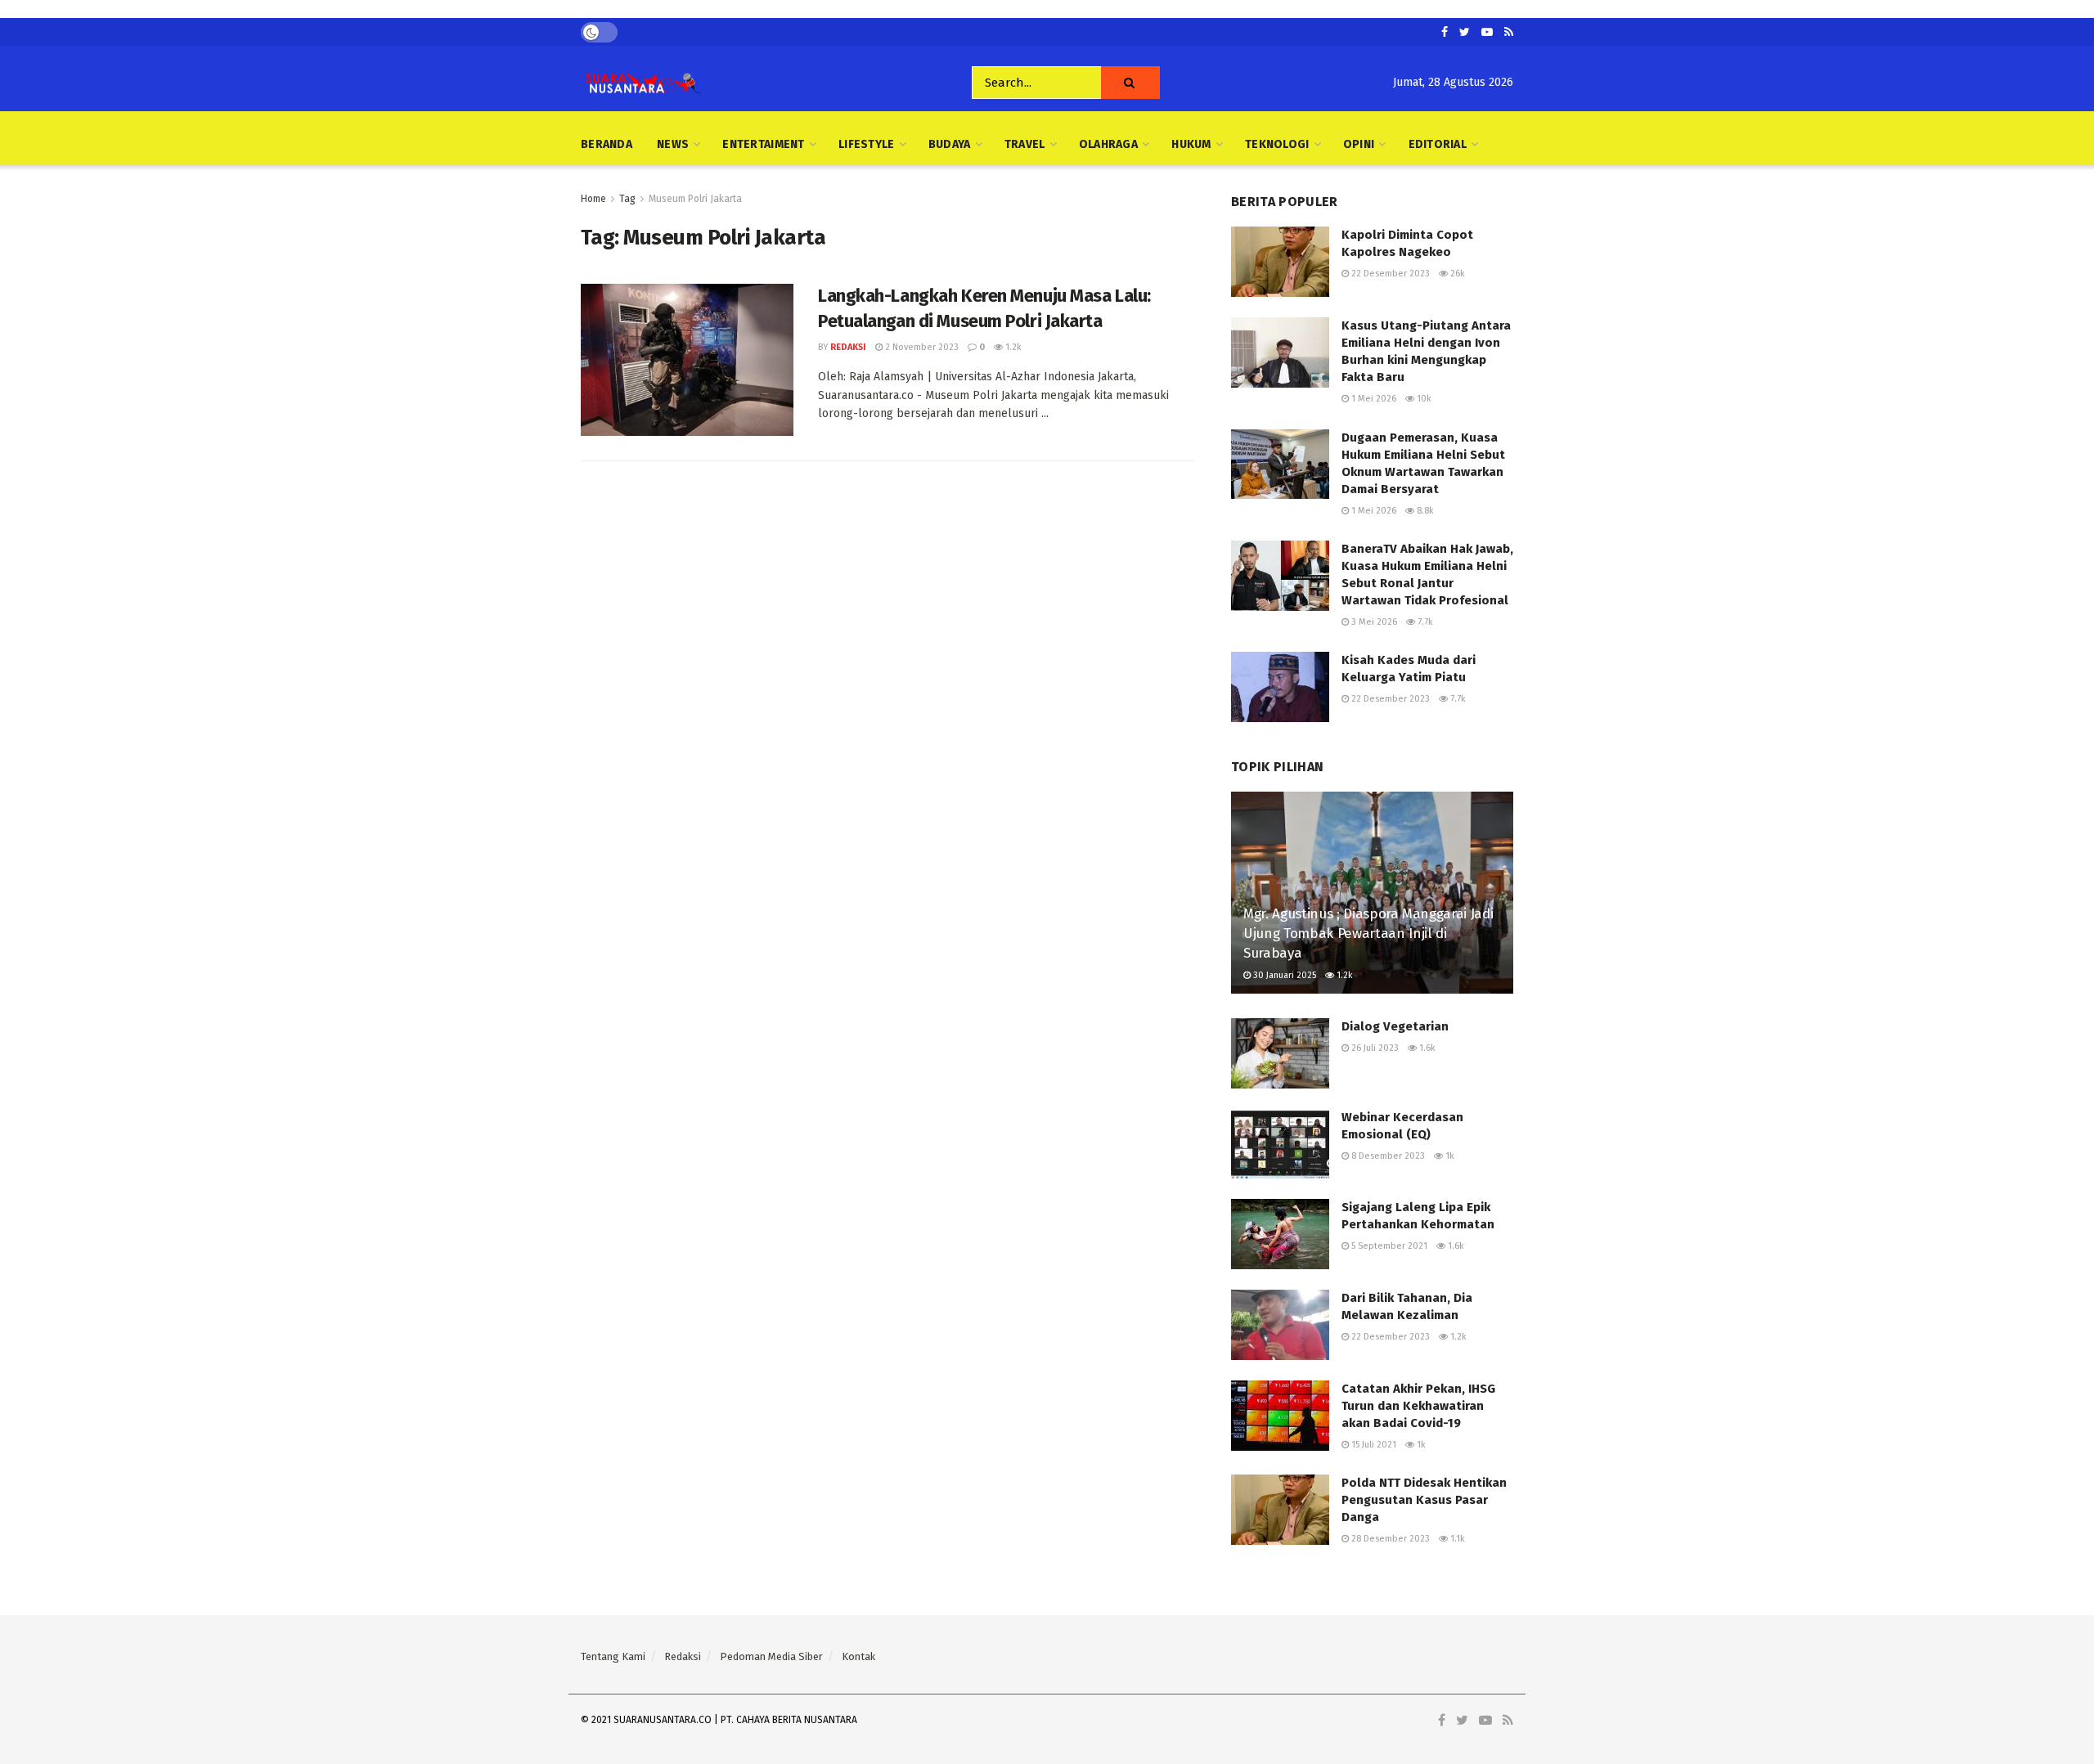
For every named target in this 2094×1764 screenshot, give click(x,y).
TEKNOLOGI (1277, 144)
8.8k (1424, 511)
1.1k (1456, 1539)
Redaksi (848, 347)
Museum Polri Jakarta (695, 199)
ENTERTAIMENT (763, 144)
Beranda (607, 144)
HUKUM (1191, 144)
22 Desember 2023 (1389, 274)
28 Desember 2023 (1389, 1539)
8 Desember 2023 (1387, 1156)
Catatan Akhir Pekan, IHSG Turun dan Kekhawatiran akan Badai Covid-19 (1418, 1406)
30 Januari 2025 (1283, 975)
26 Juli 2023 (1374, 1048)
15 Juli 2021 (1373, 1445)
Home (593, 199)
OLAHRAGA (1108, 144)
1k (1449, 1156)
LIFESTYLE (867, 144)
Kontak (858, 1656)
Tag (627, 199)
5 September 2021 (1388, 1246)
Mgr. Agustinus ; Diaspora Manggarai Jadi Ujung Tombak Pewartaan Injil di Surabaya (1368, 934)
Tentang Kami (613, 1656)
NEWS (673, 144)
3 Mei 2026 (1373, 622)
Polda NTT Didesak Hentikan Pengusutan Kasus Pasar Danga (1424, 1500)
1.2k (1012, 347)
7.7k (1424, 622)
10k (1423, 399)
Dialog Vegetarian (1395, 1026)
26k (1456, 274)
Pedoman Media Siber (771, 1656)
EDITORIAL (1438, 144)
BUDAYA (950, 144)
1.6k (1426, 1048)
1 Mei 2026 (1373, 399)
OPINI (1359, 144)
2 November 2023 (921, 347)
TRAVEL (1025, 144)
